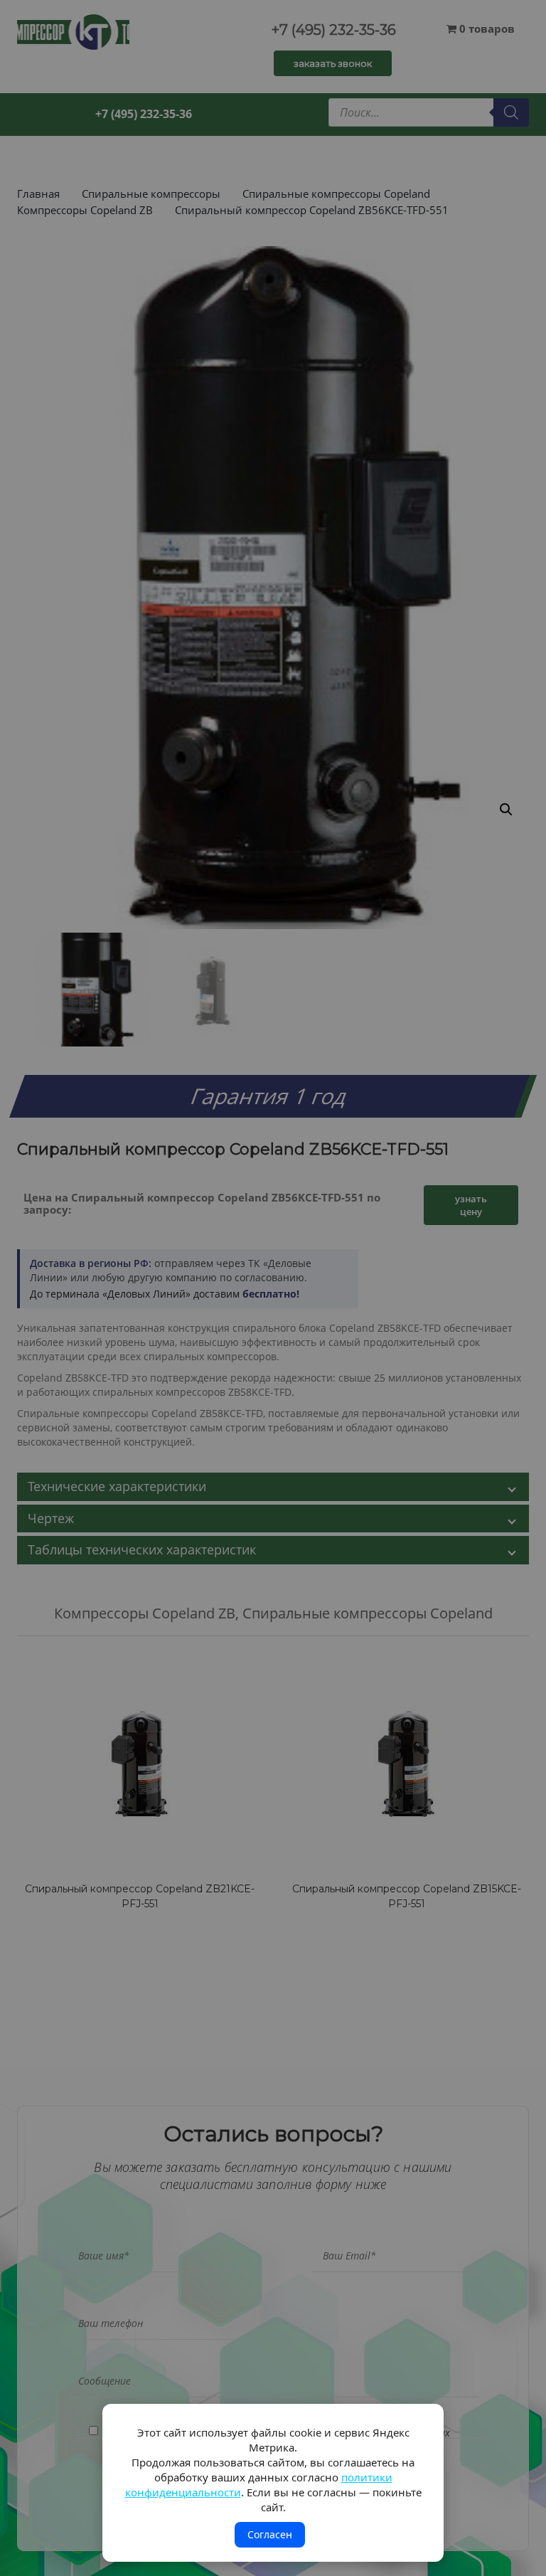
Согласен (270, 2534)
